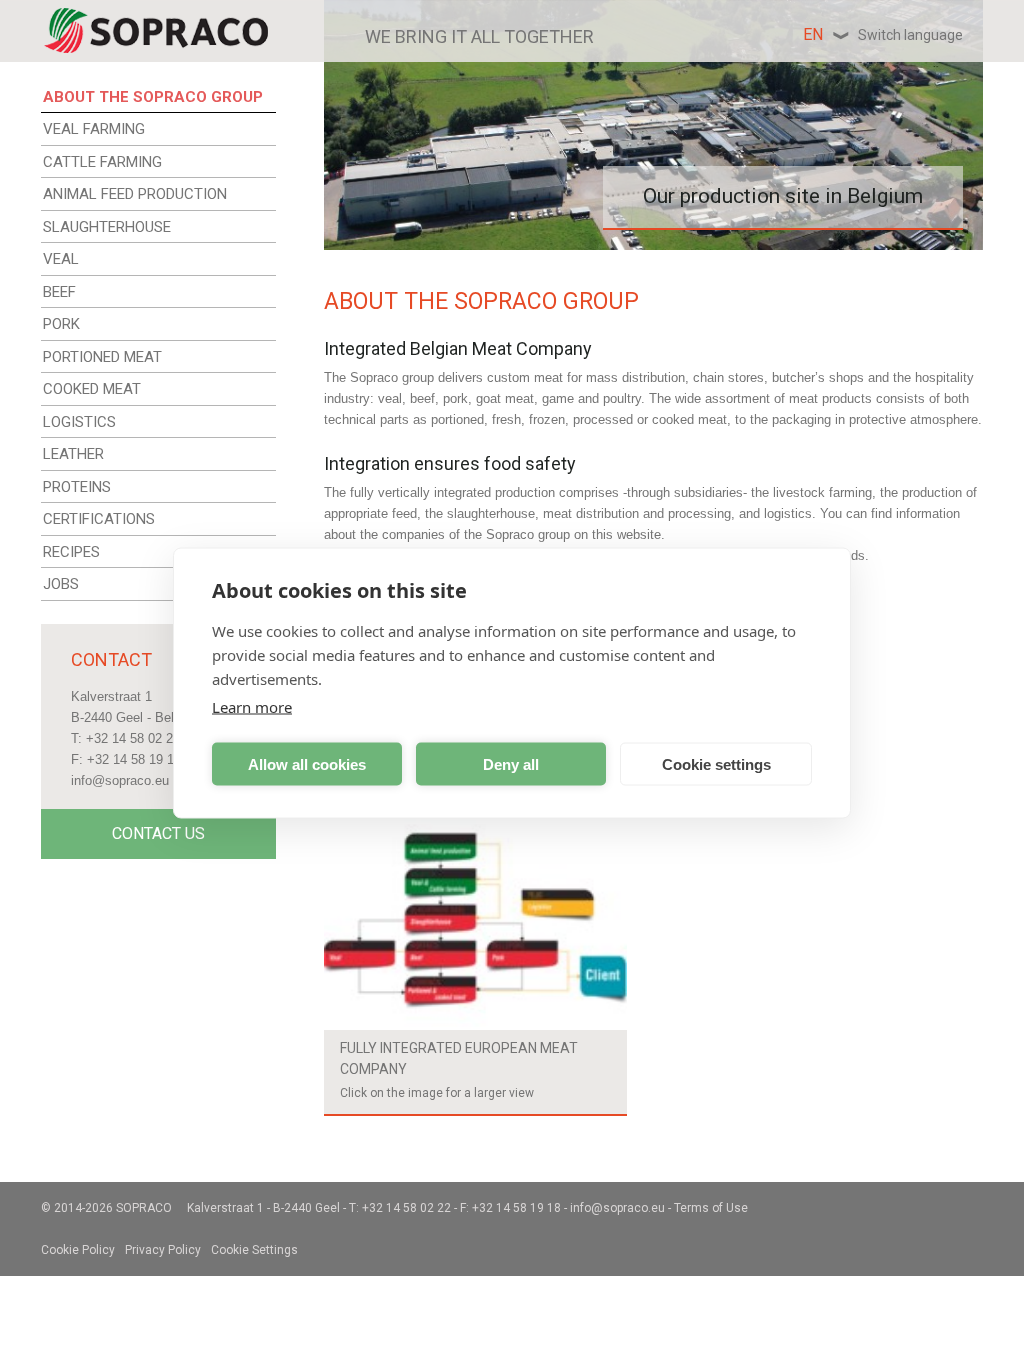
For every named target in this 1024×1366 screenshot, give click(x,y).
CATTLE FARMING (102, 162)
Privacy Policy (163, 1250)
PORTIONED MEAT (102, 357)
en (883, 34)
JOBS (61, 584)
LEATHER (73, 454)
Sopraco (144, 1208)
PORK (61, 324)
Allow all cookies (307, 763)
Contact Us (158, 833)
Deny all (511, 763)
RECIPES (71, 552)
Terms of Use (711, 1208)
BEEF (59, 292)
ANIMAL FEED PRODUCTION (135, 194)
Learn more (252, 707)
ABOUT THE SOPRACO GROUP (153, 97)
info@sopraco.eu (120, 780)
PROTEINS (77, 487)
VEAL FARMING (94, 129)
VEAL (61, 259)
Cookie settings (716, 763)
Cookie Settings (254, 1250)
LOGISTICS (79, 422)
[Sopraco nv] (156, 30)
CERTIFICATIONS (99, 519)
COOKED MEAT (92, 389)
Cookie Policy (78, 1250)
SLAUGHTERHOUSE (107, 227)
